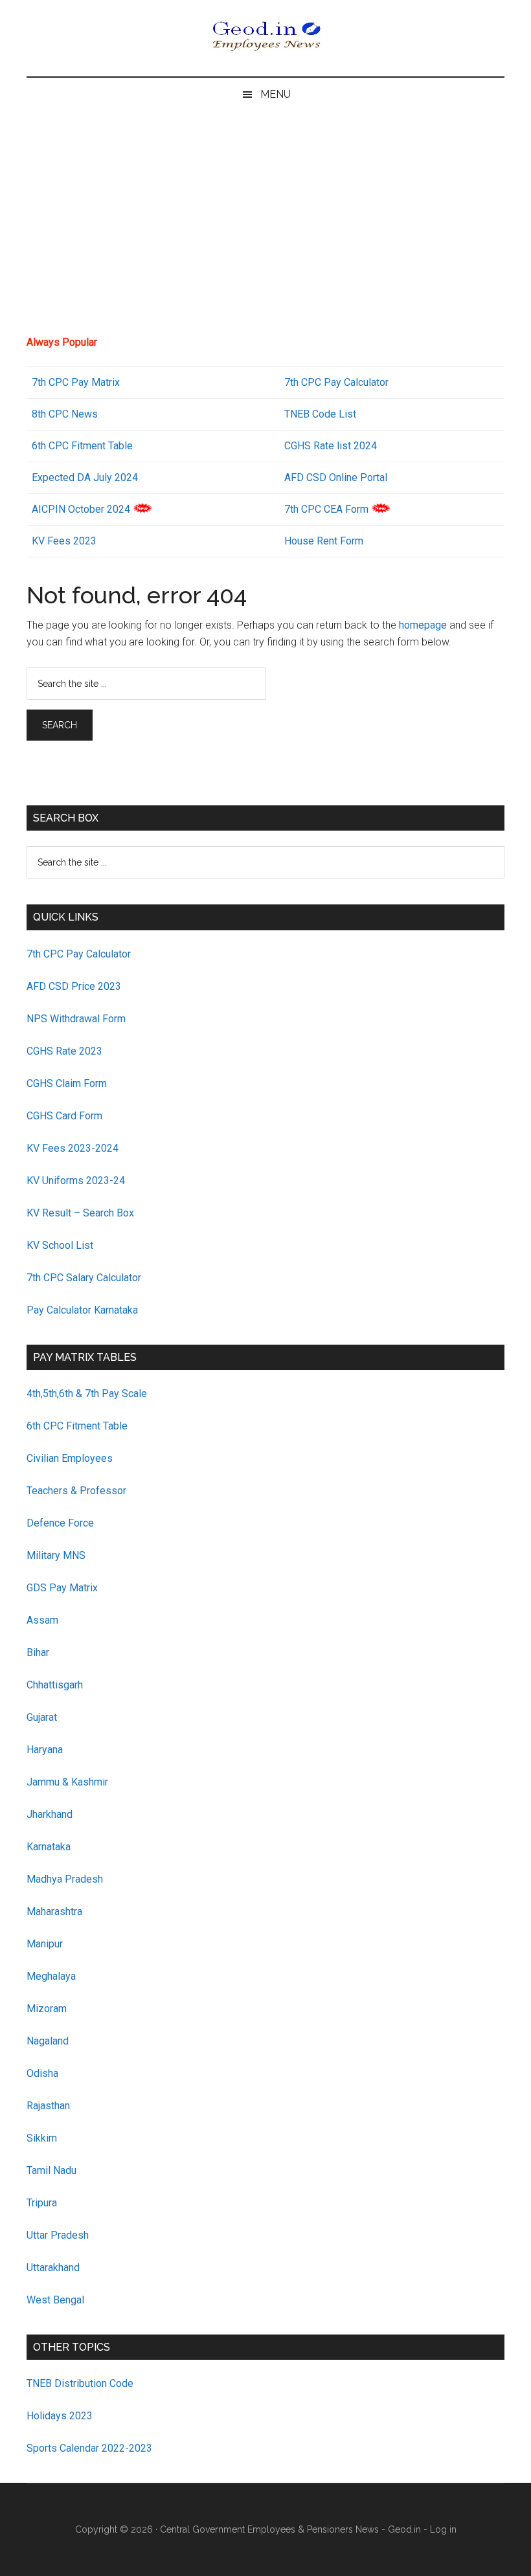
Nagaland (48, 2041)
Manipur (45, 1944)
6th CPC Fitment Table (77, 1426)
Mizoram (47, 2009)
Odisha (42, 2073)
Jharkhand (50, 1814)
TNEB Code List (320, 414)
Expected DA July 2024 (85, 477)
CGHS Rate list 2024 (331, 446)
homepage (423, 625)
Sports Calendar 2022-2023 (89, 2448)
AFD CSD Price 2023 (74, 986)
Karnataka (49, 1847)
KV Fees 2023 (64, 541)
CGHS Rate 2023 (64, 1051)
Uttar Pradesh (58, 2235)
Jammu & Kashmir (67, 1782)
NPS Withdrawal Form (76, 1019)
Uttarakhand (53, 2268)
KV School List (60, 1245)
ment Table (108, 446)
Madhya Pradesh (65, 1879)
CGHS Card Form (64, 1116)
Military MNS (56, 1555)
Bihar (38, 1652)
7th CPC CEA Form (326, 509)
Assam (42, 1620)
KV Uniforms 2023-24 (76, 1181)
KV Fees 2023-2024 (73, 1148)
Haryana (45, 1750)
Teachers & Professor (76, 1491)
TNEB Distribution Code (80, 2383)
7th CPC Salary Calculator (84, 1278)
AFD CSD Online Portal (336, 477)
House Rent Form (324, 541)
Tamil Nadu (51, 2170)
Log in (443, 2529)
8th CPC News (65, 414)
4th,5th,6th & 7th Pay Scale (87, 1394)
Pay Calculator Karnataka (82, 1310)
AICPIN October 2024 (81, 509)
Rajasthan (48, 2106)
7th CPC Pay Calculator (336, 382)
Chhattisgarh (55, 1685)
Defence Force (60, 1523)
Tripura (42, 2203)
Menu (276, 94)
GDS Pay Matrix (62, 1588)
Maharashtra (54, 1911)
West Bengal (55, 2300)
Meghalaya (51, 1976)
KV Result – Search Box (80, 1213)
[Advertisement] (265, 228)
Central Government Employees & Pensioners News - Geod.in (290, 2529)
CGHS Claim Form (67, 1083)
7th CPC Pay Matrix (76, 382)
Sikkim (42, 2138)
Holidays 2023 (61, 2416)
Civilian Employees (70, 1458)
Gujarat (42, 1717)
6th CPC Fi (56, 446)
